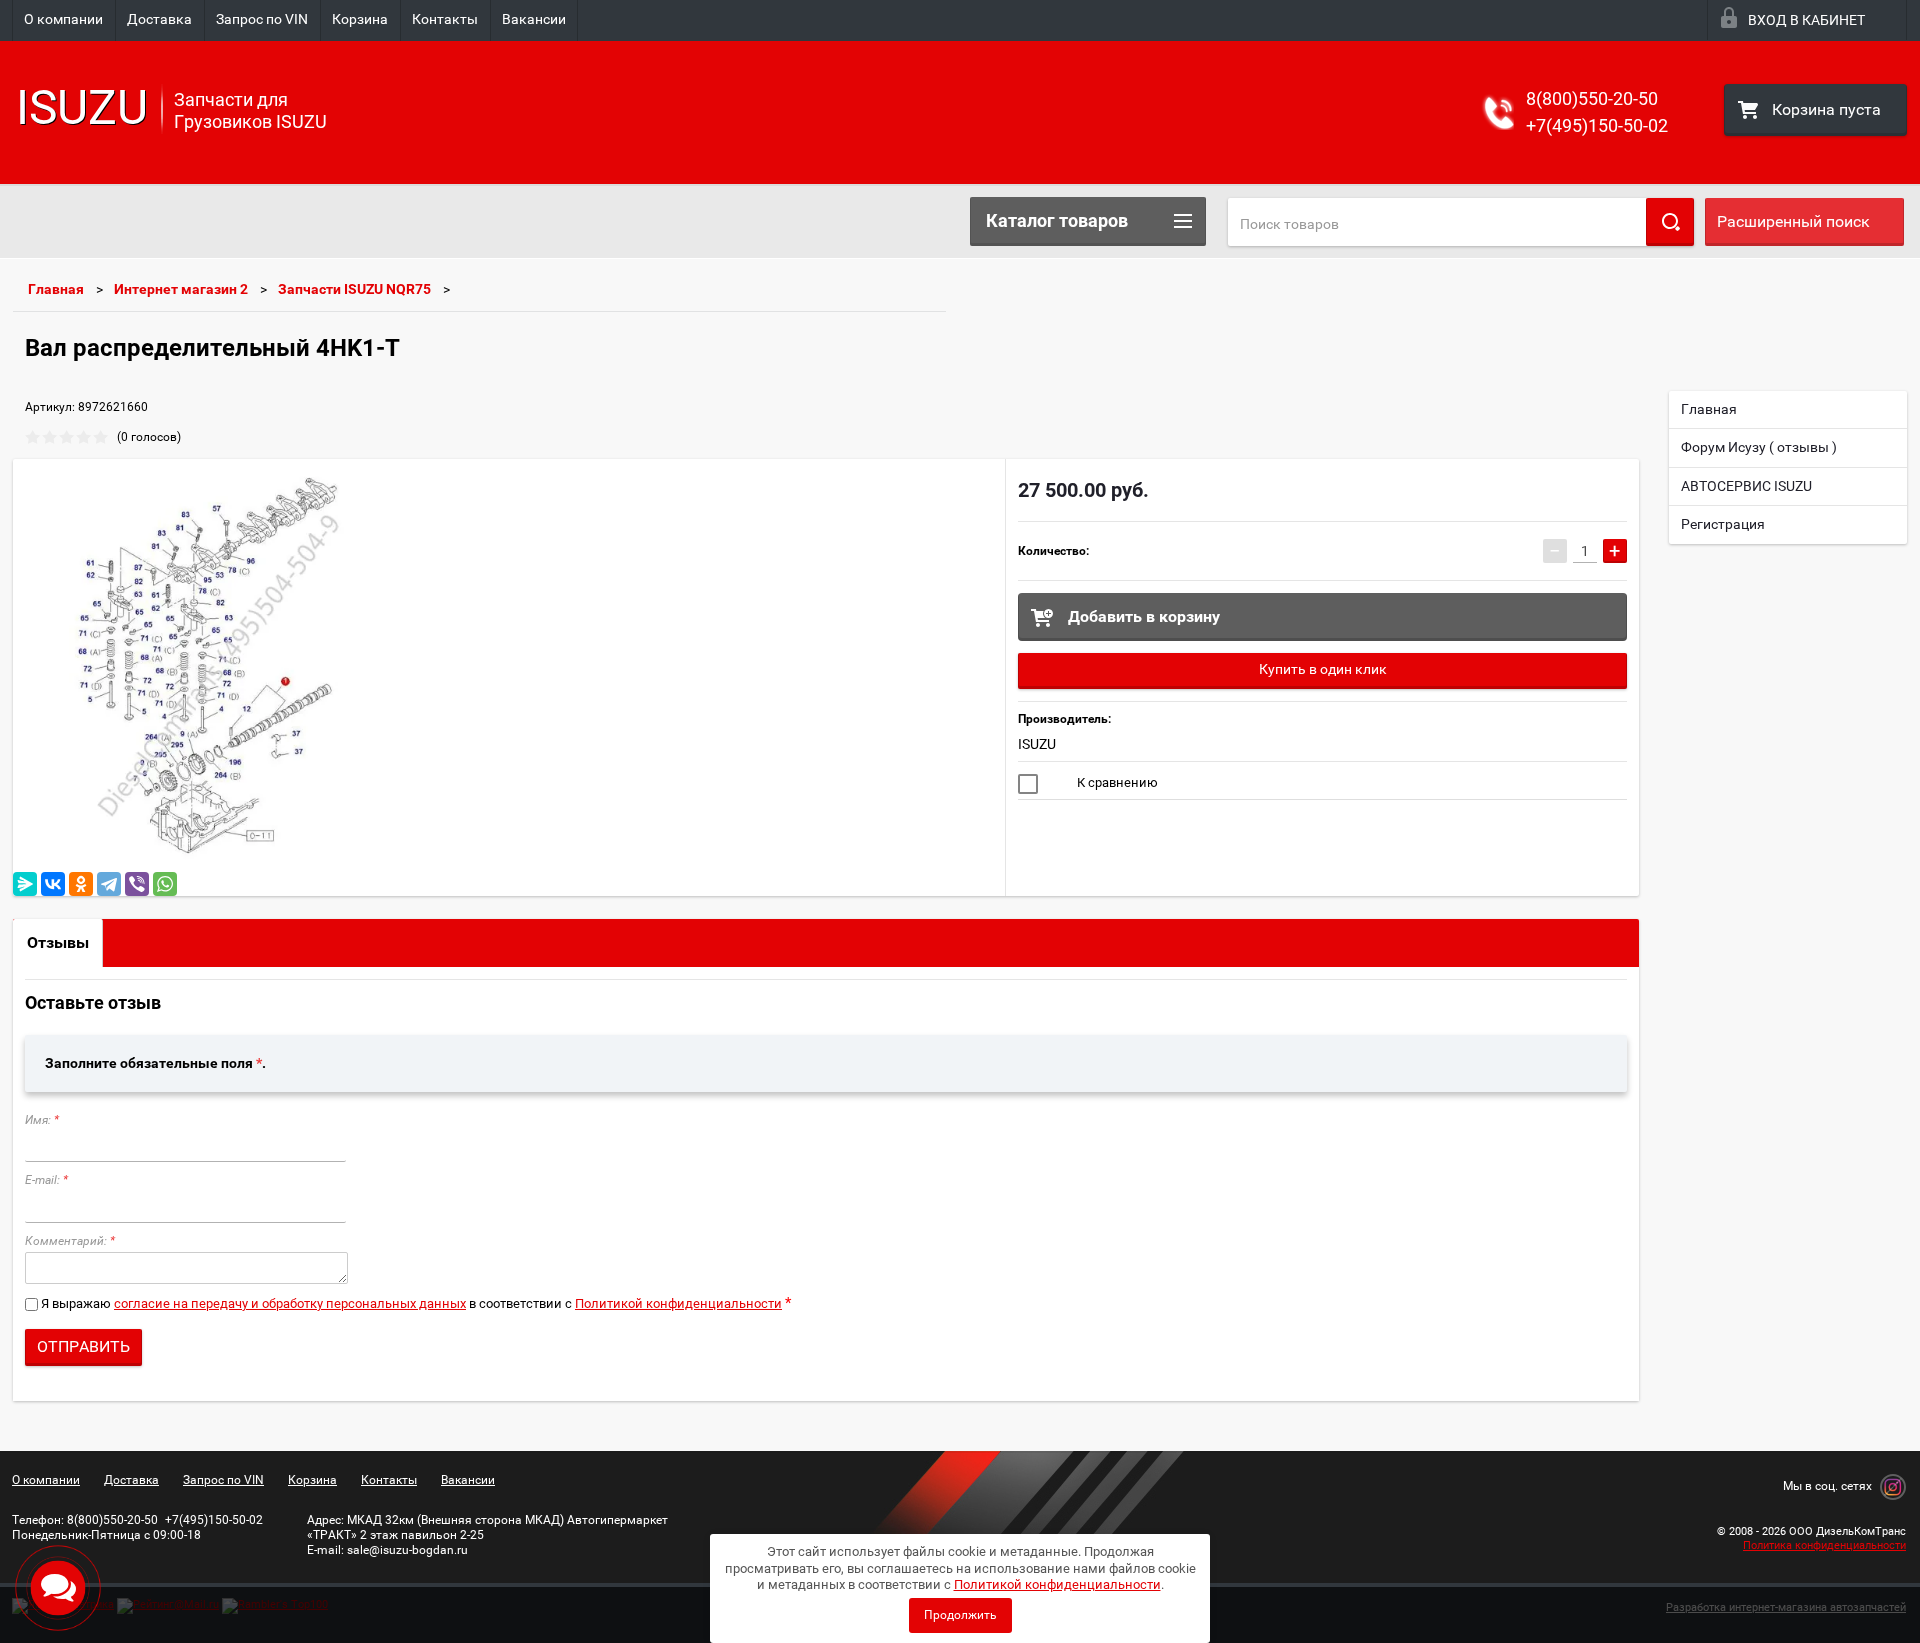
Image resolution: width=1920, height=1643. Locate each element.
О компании (63, 19)
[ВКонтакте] (53, 884)
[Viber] (137, 884)
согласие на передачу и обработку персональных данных (290, 1303)
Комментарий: (70, 1241)
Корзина (360, 19)
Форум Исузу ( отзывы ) (1759, 447)
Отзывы (58, 942)
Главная (56, 289)
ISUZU (1037, 744)
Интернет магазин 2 (181, 289)
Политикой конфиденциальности (678, 1303)
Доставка (159, 19)
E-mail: (46, 1180)
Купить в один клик (1323, 669)
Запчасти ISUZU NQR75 (354, 289)
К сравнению (1116, 782)
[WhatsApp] (165, 884)
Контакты (445, 19)
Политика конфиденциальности (1824, 1545)
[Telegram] (109, 884)
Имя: (42, 1120)
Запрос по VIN (262, 19)
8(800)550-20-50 (1592, 98)
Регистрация (1723, 524)
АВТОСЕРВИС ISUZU (1746, 486)
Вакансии (534, 19)
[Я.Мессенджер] (25, 884)
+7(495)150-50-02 (1597, 125)
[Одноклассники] (81, 884)
